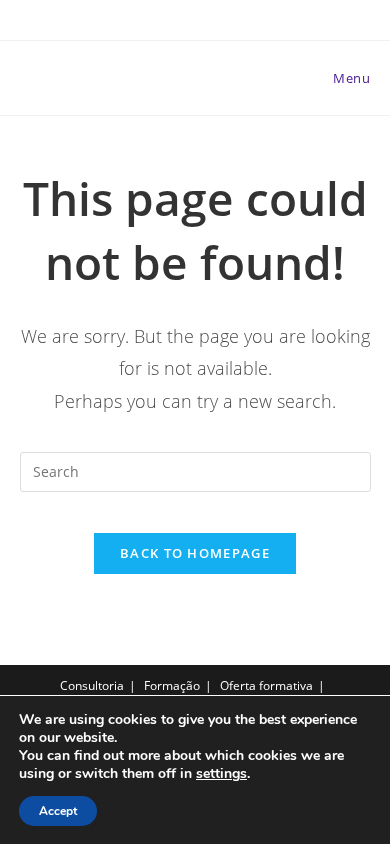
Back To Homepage (195, 553)
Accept (58, 811)
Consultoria (92, 685)
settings (221, 774)
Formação (172, 685)
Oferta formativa (266, 685)
